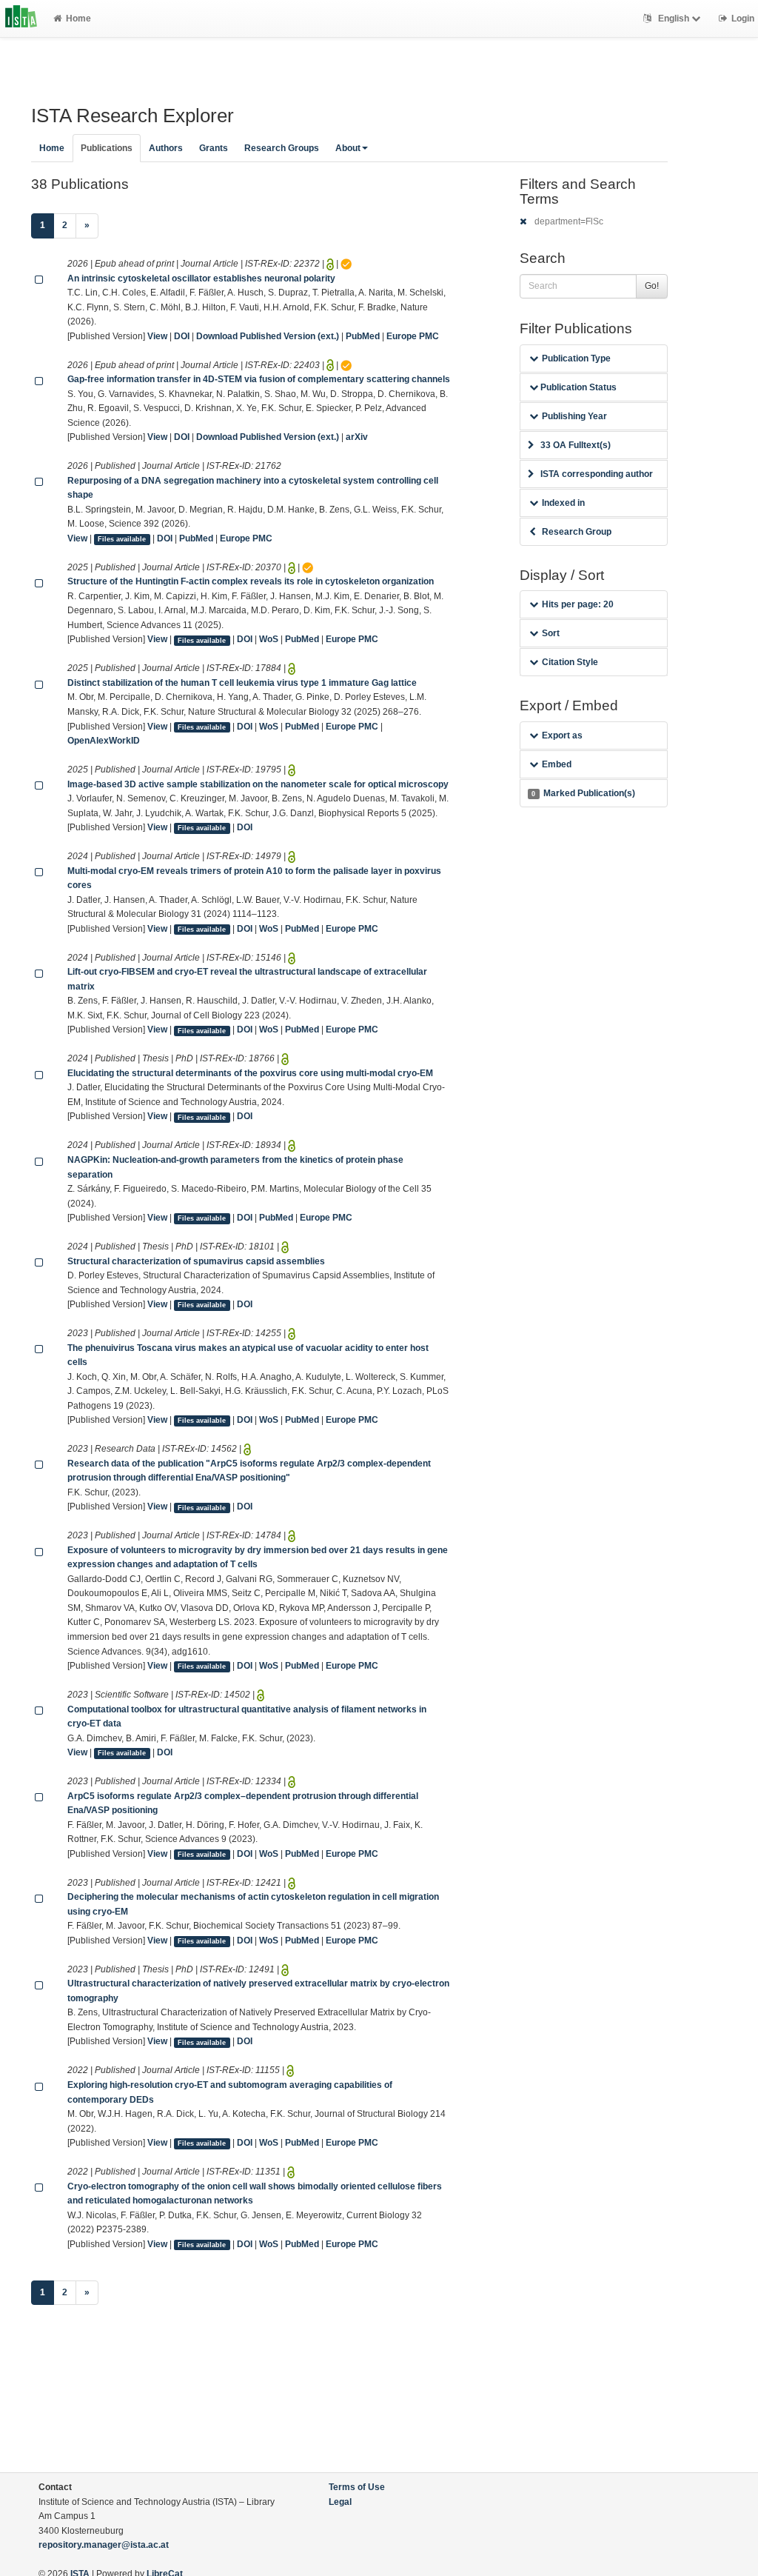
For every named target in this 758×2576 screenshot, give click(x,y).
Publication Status (577, 387)
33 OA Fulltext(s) (576, 445)
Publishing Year (574, 416)
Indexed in (563, 503)
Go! (652, 286)
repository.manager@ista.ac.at (104, 2545)
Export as (562, 735)
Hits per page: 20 (578, 604)
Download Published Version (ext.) (268, 336)
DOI (182, 336)
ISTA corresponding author (597, 474)
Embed (557, 764)
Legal (340, 2502)
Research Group (577, 532)
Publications (107, 148)
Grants (214, 148)
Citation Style (570, 662)
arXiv (357, 437)
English (674, 19)
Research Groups (282, 148)
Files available (122, 539)
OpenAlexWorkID (104, 741)
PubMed (363, 336)
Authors (166, 148)
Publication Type (576, 358)
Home (78, 19)
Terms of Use (357, 2487)
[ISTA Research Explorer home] (21, 19)
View (157, 336)
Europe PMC (413, 336)
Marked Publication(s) (583, 793)
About (348, 148)
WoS (269, 639)
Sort (551, 633)
